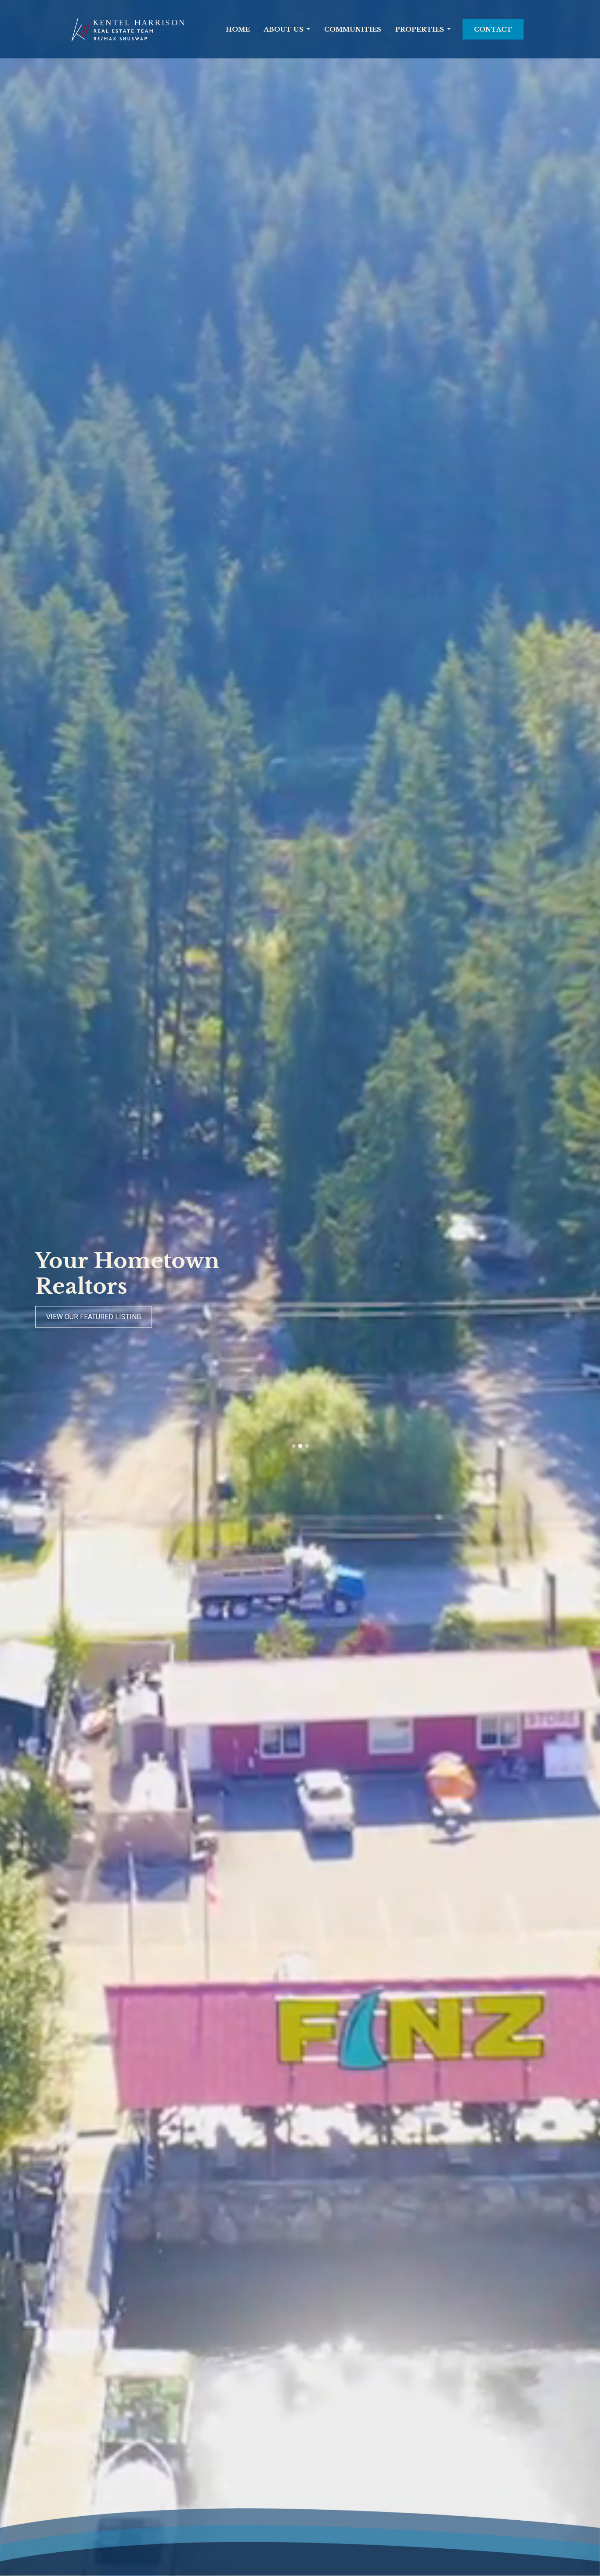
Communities (353, 29)
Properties (420, 29)
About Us (284, 29)
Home (238, 29)
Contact (493, 29)
